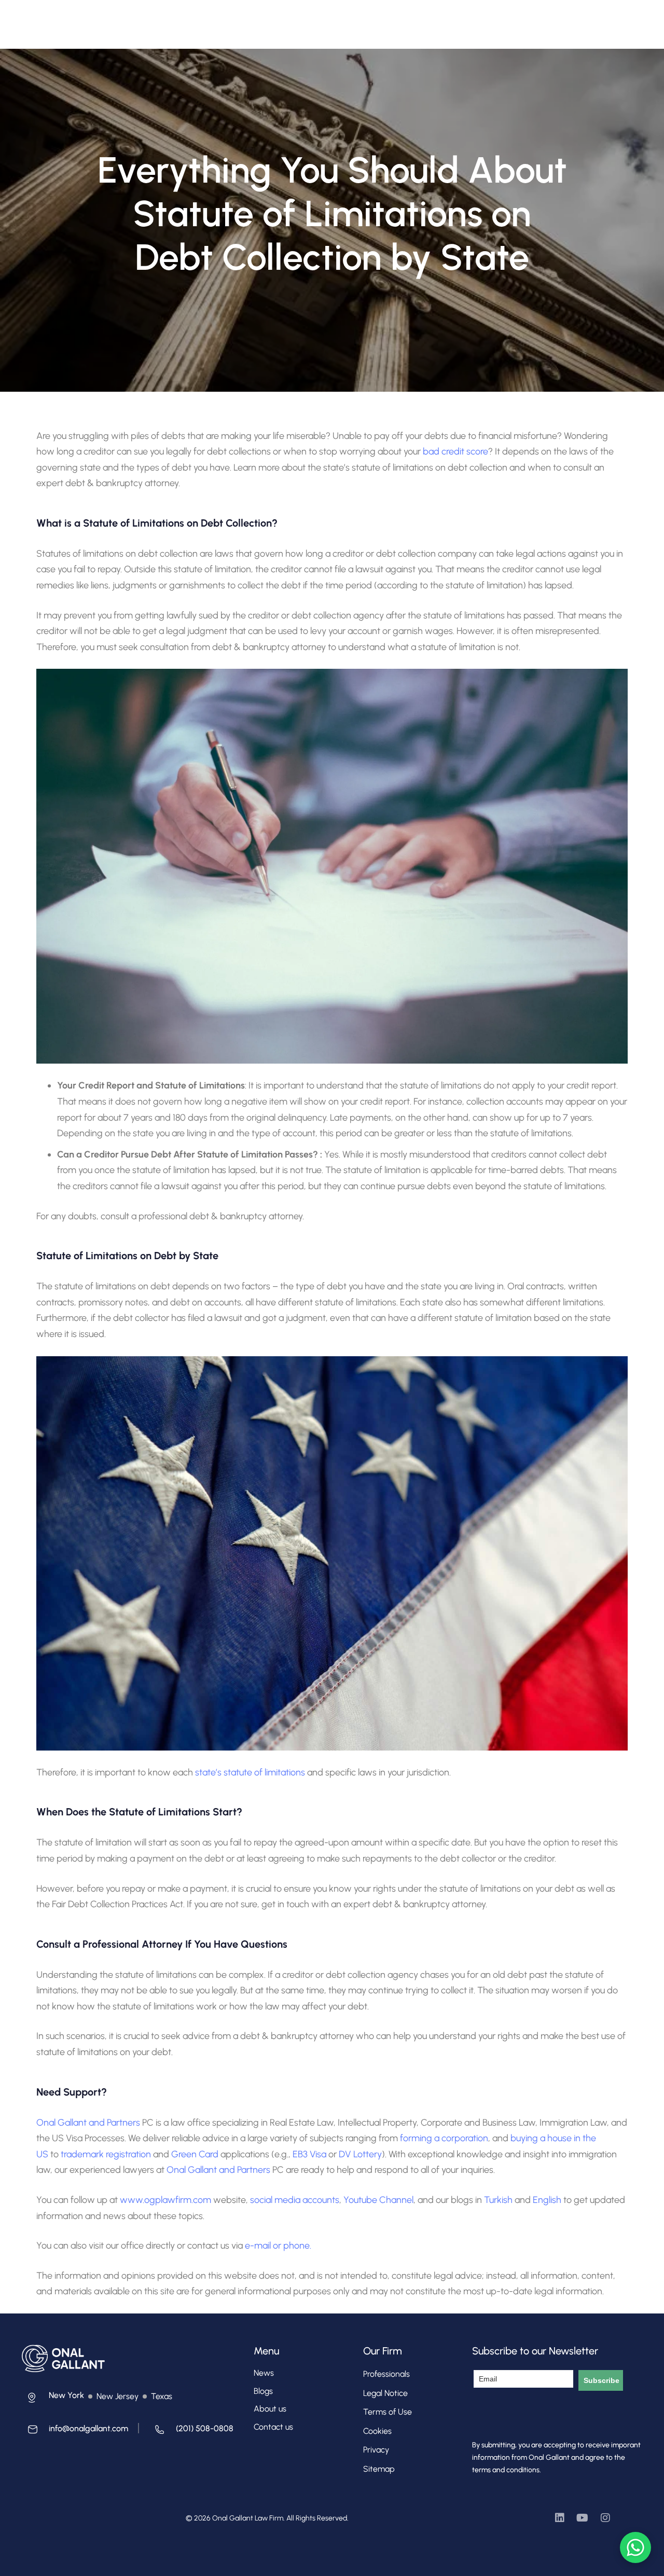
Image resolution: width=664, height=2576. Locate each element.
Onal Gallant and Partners (88, 2123)
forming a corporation (444, 2138)
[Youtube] (583, 2518)
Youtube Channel (378, 2200)
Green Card (195, 2154)
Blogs (263, 2391)
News (264, 2373)
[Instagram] (605, 2518)
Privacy (376, 2450)
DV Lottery (360, 2154)
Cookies (377, 2431)
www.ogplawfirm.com (167, 2200)
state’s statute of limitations (250, 1772)
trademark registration (106, 2154)
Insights (371, 19)
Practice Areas (302, 19)
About (186, 19)
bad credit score (455, 451)
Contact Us (421, 19)
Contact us (273, 2427)
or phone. (292, 2246)
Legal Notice (385, 2393)
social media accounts (295, 2200)
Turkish (499, 2200)
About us (270, 2409)
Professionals (237, 19)
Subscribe (601, 2380)
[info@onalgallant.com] (75, 2432)
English (548, 2200)
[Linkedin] (560, 2518)
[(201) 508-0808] (191, 2432)
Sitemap (379, 2469)
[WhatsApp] (635, 2547)
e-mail (258, 2246)
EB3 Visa (309, 2154)
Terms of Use (388, 2412)
